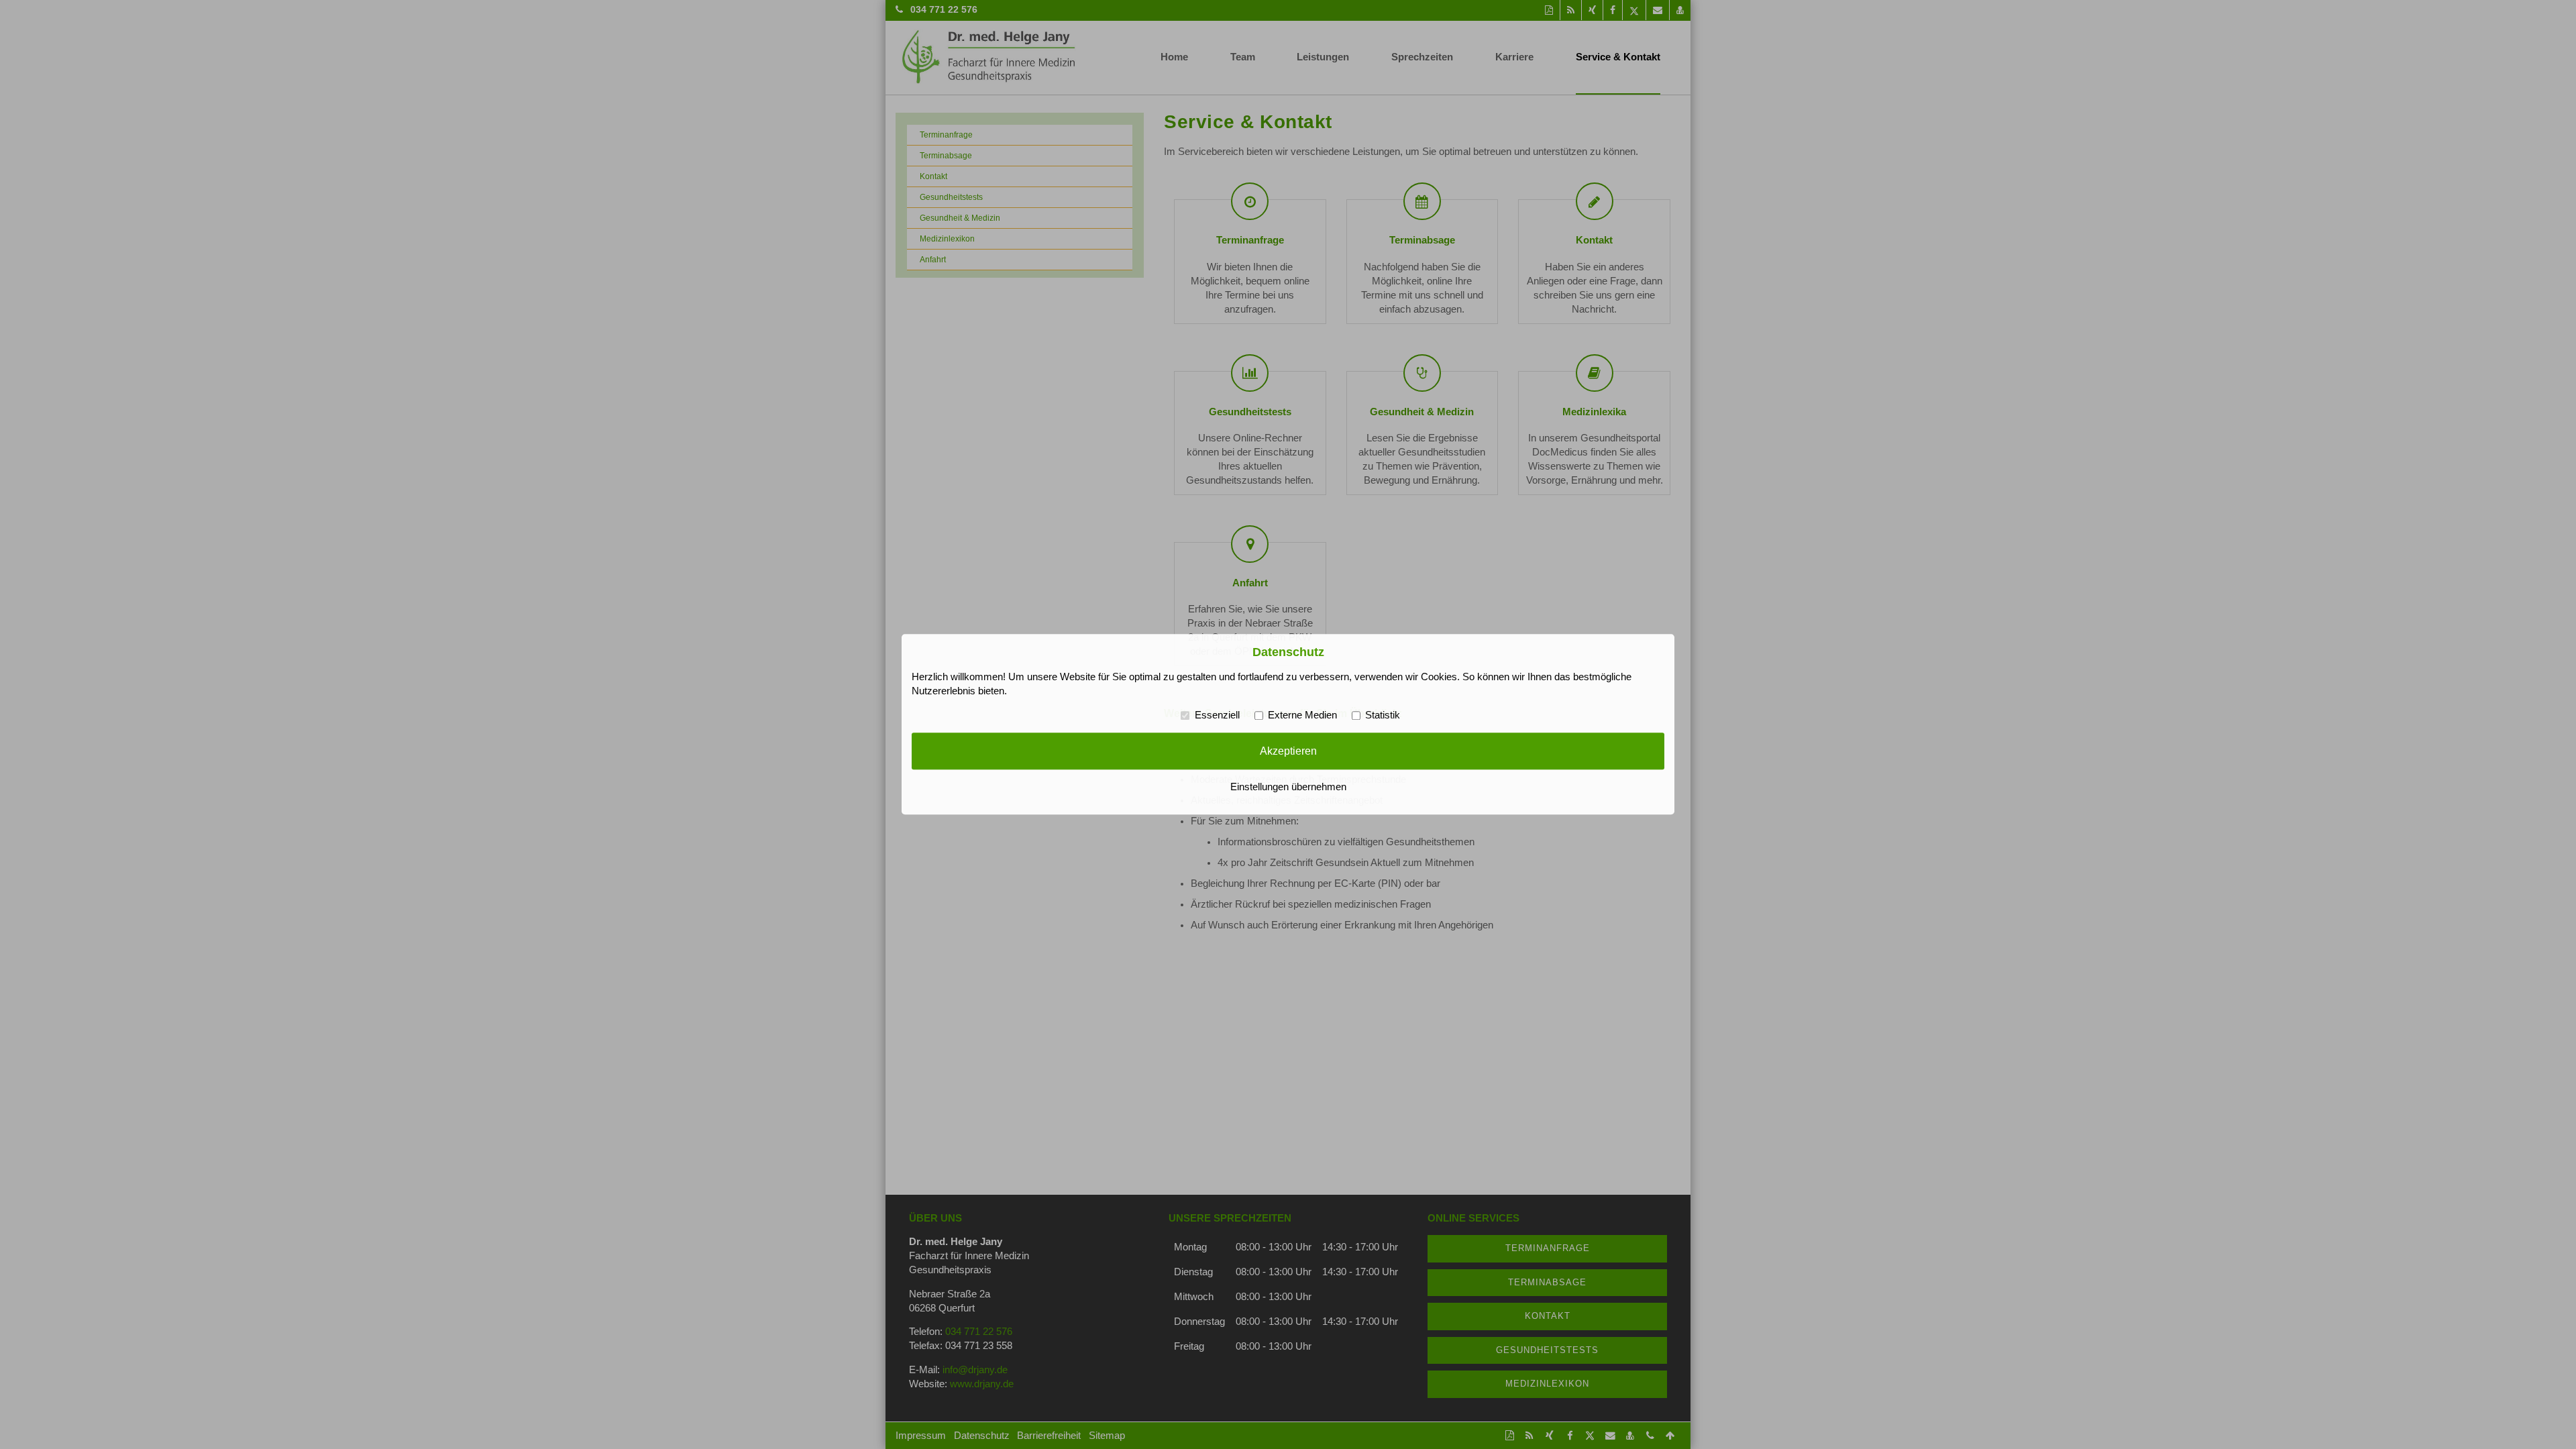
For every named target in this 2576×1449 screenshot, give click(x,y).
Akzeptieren (1288, 751)
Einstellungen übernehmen (1288, 788)
